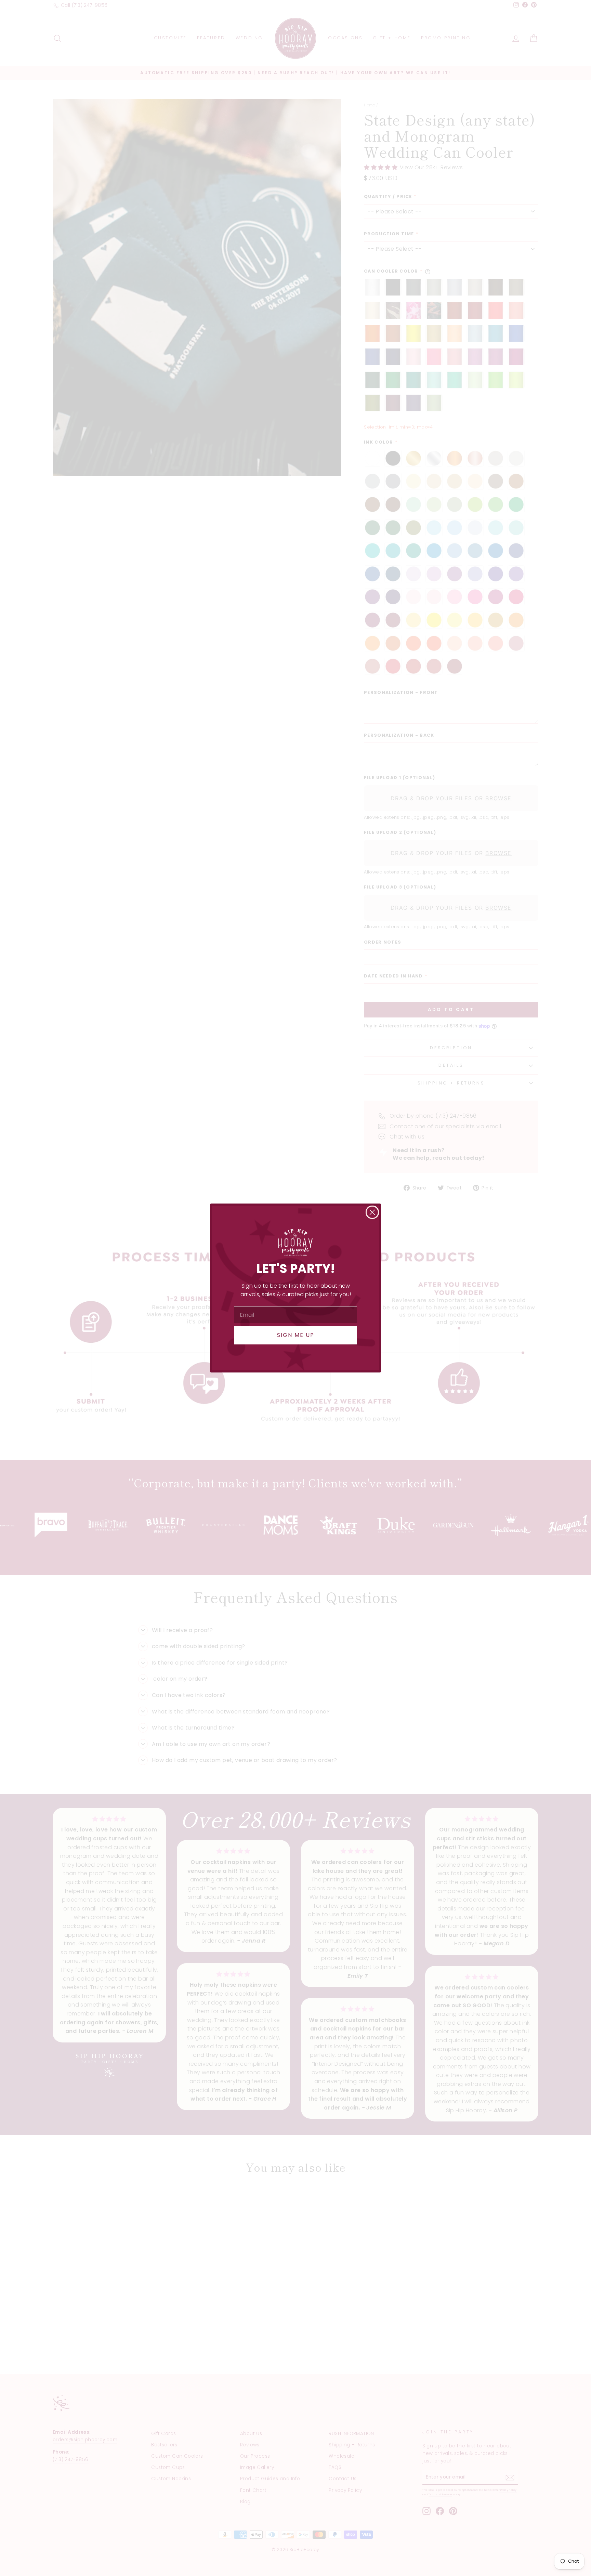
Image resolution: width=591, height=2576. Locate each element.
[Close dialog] (372, 1212)
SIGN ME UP (296, 1335)
